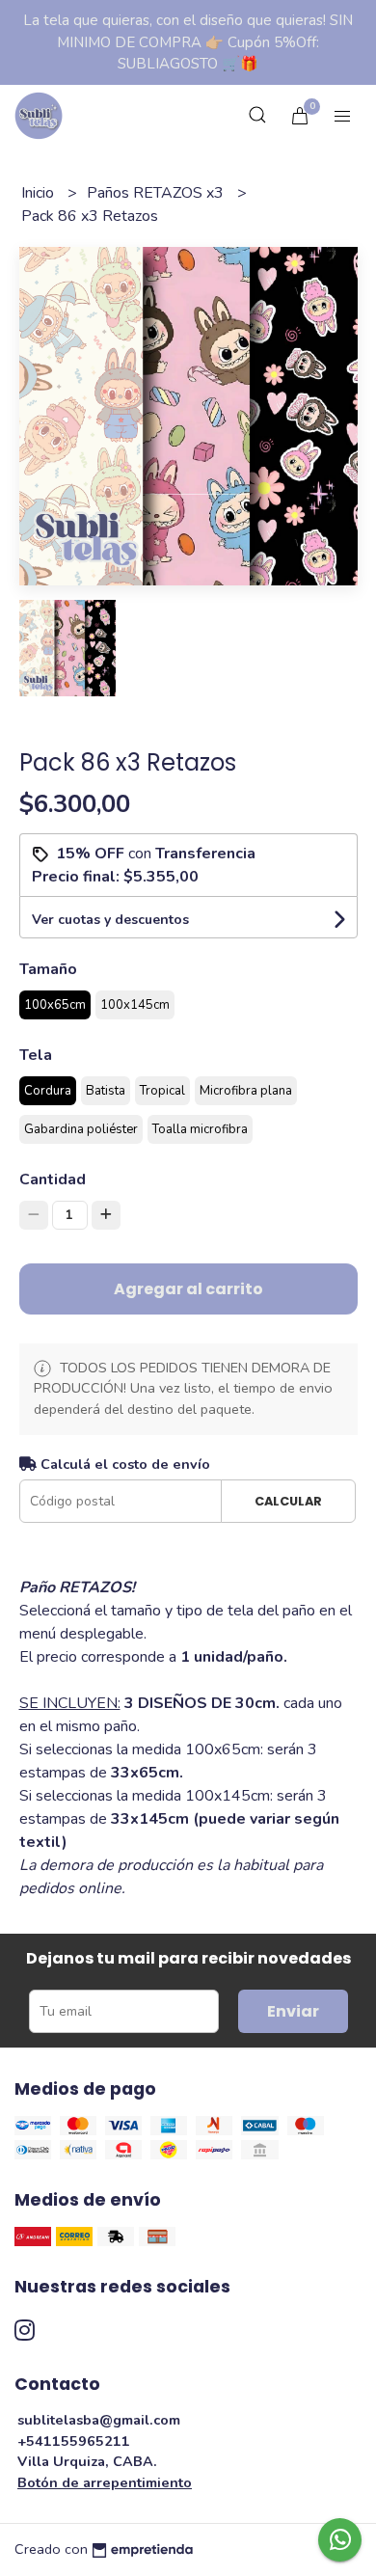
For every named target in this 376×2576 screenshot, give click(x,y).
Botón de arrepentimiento (105, 2482)
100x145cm (135, 1005)
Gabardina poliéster (81, 1129)
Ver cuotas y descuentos (110, 920)
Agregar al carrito (188, 1289)
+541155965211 (74, 2441)
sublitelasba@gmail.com (99, 2420)
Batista (106, 1091)
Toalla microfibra (200, 1129)
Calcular (288, 1501)
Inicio (40, 193)
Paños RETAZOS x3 (157, 193)
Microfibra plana (246, 1091)
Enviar (293, 2011)
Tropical (162, 1091)
